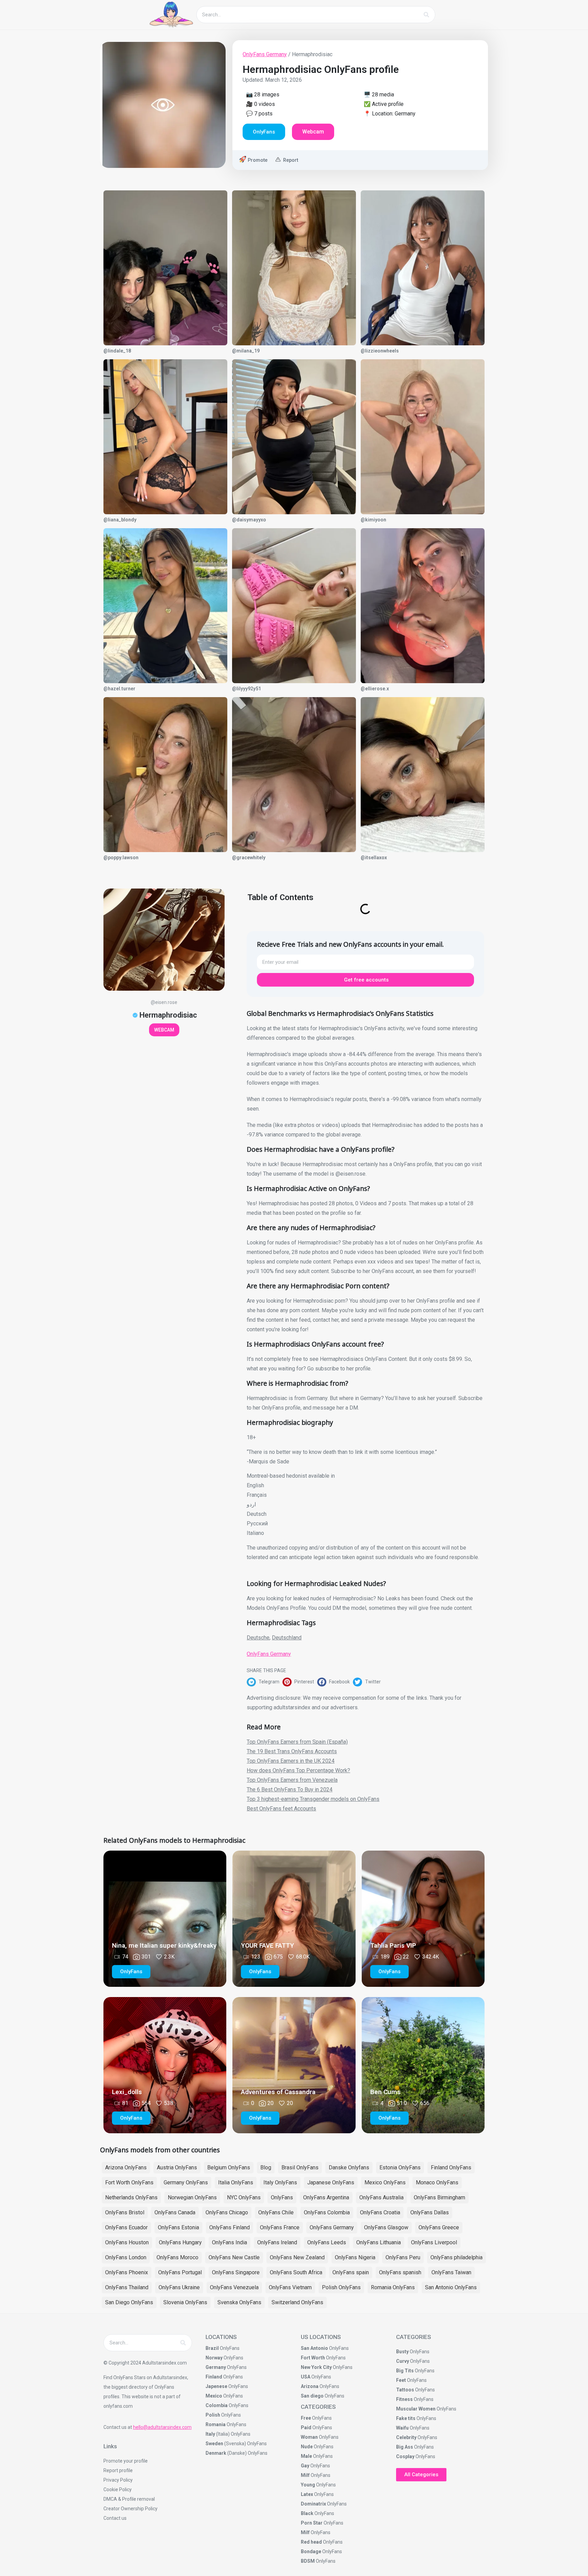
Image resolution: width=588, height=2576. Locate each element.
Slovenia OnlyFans (185, 2302)
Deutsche (258, 1638)
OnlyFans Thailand (127, 2287)
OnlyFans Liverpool (434, 2242)
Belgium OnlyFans (229, 2167)
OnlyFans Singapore (236, 2272)
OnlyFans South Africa (296, 2272)
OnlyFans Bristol (125, 2212)
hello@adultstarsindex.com (162, 2427)
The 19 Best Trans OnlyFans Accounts (292, 1751)
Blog (266, 2167)
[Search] (426, 15)
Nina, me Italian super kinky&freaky (164, 1945)
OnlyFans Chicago (227, 2212)
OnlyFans (282, 2197)
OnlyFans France (280, 2227)
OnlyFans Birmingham (439, 2197)
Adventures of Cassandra (278, 2092)
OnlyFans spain (351, 2272)
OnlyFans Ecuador (126, 2227)
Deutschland (287, 1638)
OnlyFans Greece (439, 2227)
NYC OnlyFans (244, 2197)
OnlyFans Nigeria (355, 2257)
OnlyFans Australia (381, 2197)
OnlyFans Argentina (326, 2197)
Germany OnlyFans (186, 2182)
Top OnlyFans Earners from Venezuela (292, 1780)
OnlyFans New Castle (234, 2257)
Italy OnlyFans (280, 2182)
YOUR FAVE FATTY (267, 1945)
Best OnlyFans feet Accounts (281, 1809)
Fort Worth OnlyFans (129, 2182)
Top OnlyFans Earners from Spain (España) (297, 1742)
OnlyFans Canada (175, 2212)
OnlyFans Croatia (380, 2212)
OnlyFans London (126, 2257)
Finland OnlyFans (451, 2167)
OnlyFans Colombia (327, 2212)
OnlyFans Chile (276, 2212)
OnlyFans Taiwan (451, 2272)
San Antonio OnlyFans (451, 2287)
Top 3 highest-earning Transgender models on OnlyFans (313, 1799)
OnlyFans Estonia (178, 2227)
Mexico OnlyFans (385, 2182)
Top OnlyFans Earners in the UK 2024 (291, 1761)
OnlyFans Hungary (180, 2242)
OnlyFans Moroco (177, 2257)
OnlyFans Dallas (430, 2212)
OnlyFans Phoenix (127, 2272)
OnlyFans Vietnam (290, 2287)
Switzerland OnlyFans (297, 2302)
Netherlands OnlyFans (131, 2197)
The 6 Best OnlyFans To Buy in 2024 (290, 1789)
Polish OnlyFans (341, 2287)
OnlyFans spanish (400, 2272)
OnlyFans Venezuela (234, 2287)
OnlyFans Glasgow (386, 2227)
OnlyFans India (230, 2242)
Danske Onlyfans (349, 2167)
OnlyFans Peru (403, 2257)
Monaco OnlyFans (437, 2182)
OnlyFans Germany (265, 54)
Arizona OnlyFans (126, 2167)
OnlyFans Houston (127, 2242)
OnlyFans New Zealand (297, 2257)
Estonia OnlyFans (400, 2167)
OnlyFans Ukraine (179, 2287)
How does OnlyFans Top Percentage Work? (298, 1770)
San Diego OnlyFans (129, 2302)
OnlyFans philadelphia (456, 2257)
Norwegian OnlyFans (192, 2197)
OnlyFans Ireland (277, 2242)
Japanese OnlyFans (331, 2182)
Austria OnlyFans (177, 2167)
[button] (265, 1682)
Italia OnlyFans (236, 2182)
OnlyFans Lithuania (379, 2242)
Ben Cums (385, 2092)
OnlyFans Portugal (180, 2272)
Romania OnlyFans (393, 2287)
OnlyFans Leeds (327, 2242)
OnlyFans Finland (230, 2227)
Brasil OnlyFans (300, 2167)
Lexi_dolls (127, 2092)
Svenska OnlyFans (239, 2302)
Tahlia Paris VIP (393, 1945)
